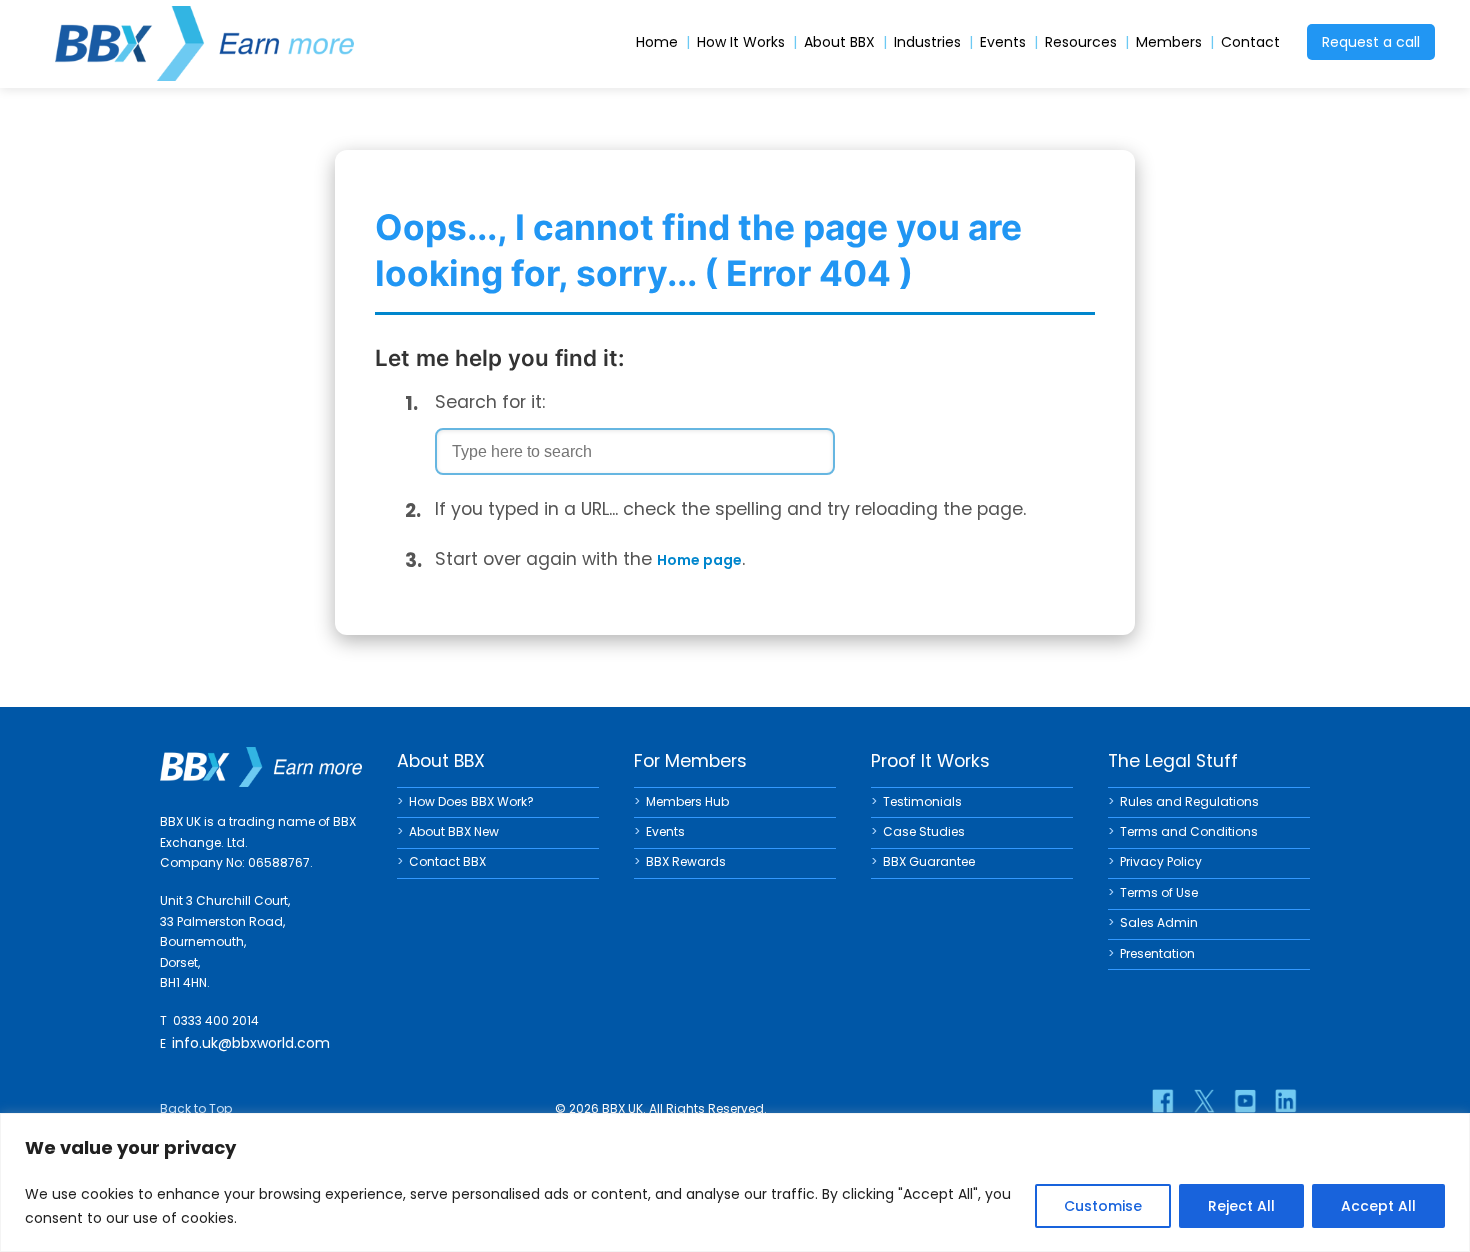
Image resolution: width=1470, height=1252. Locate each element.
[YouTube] (1245, 1101)
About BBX (839, 42)
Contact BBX (447, 861)
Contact (1250, 42)
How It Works (741, 42)
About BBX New (454, 831)
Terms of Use (1159, 892)
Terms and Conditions (1189, 831)
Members (1169, 42)
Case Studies (924, 831)
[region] (735, 1182)
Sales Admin (1159, 922)
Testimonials (922, 801)
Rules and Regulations (1189, 801)
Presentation (1157, 953)
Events (1003, 42)
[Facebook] (1163, 1101)
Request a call (1371, 42)
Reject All (1241, 1206)
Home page (699, 560)
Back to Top (196, 1108)
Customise (1103, 1206)
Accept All (1378, 1206)
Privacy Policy (1161, 861)
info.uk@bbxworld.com (251, 1043)
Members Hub (687, 801)
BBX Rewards (686, 861)
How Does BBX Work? (471, 801)
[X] (1204, 1101)
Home (657, 42)
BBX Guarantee (929, 861)
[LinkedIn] (1286, 1101)
